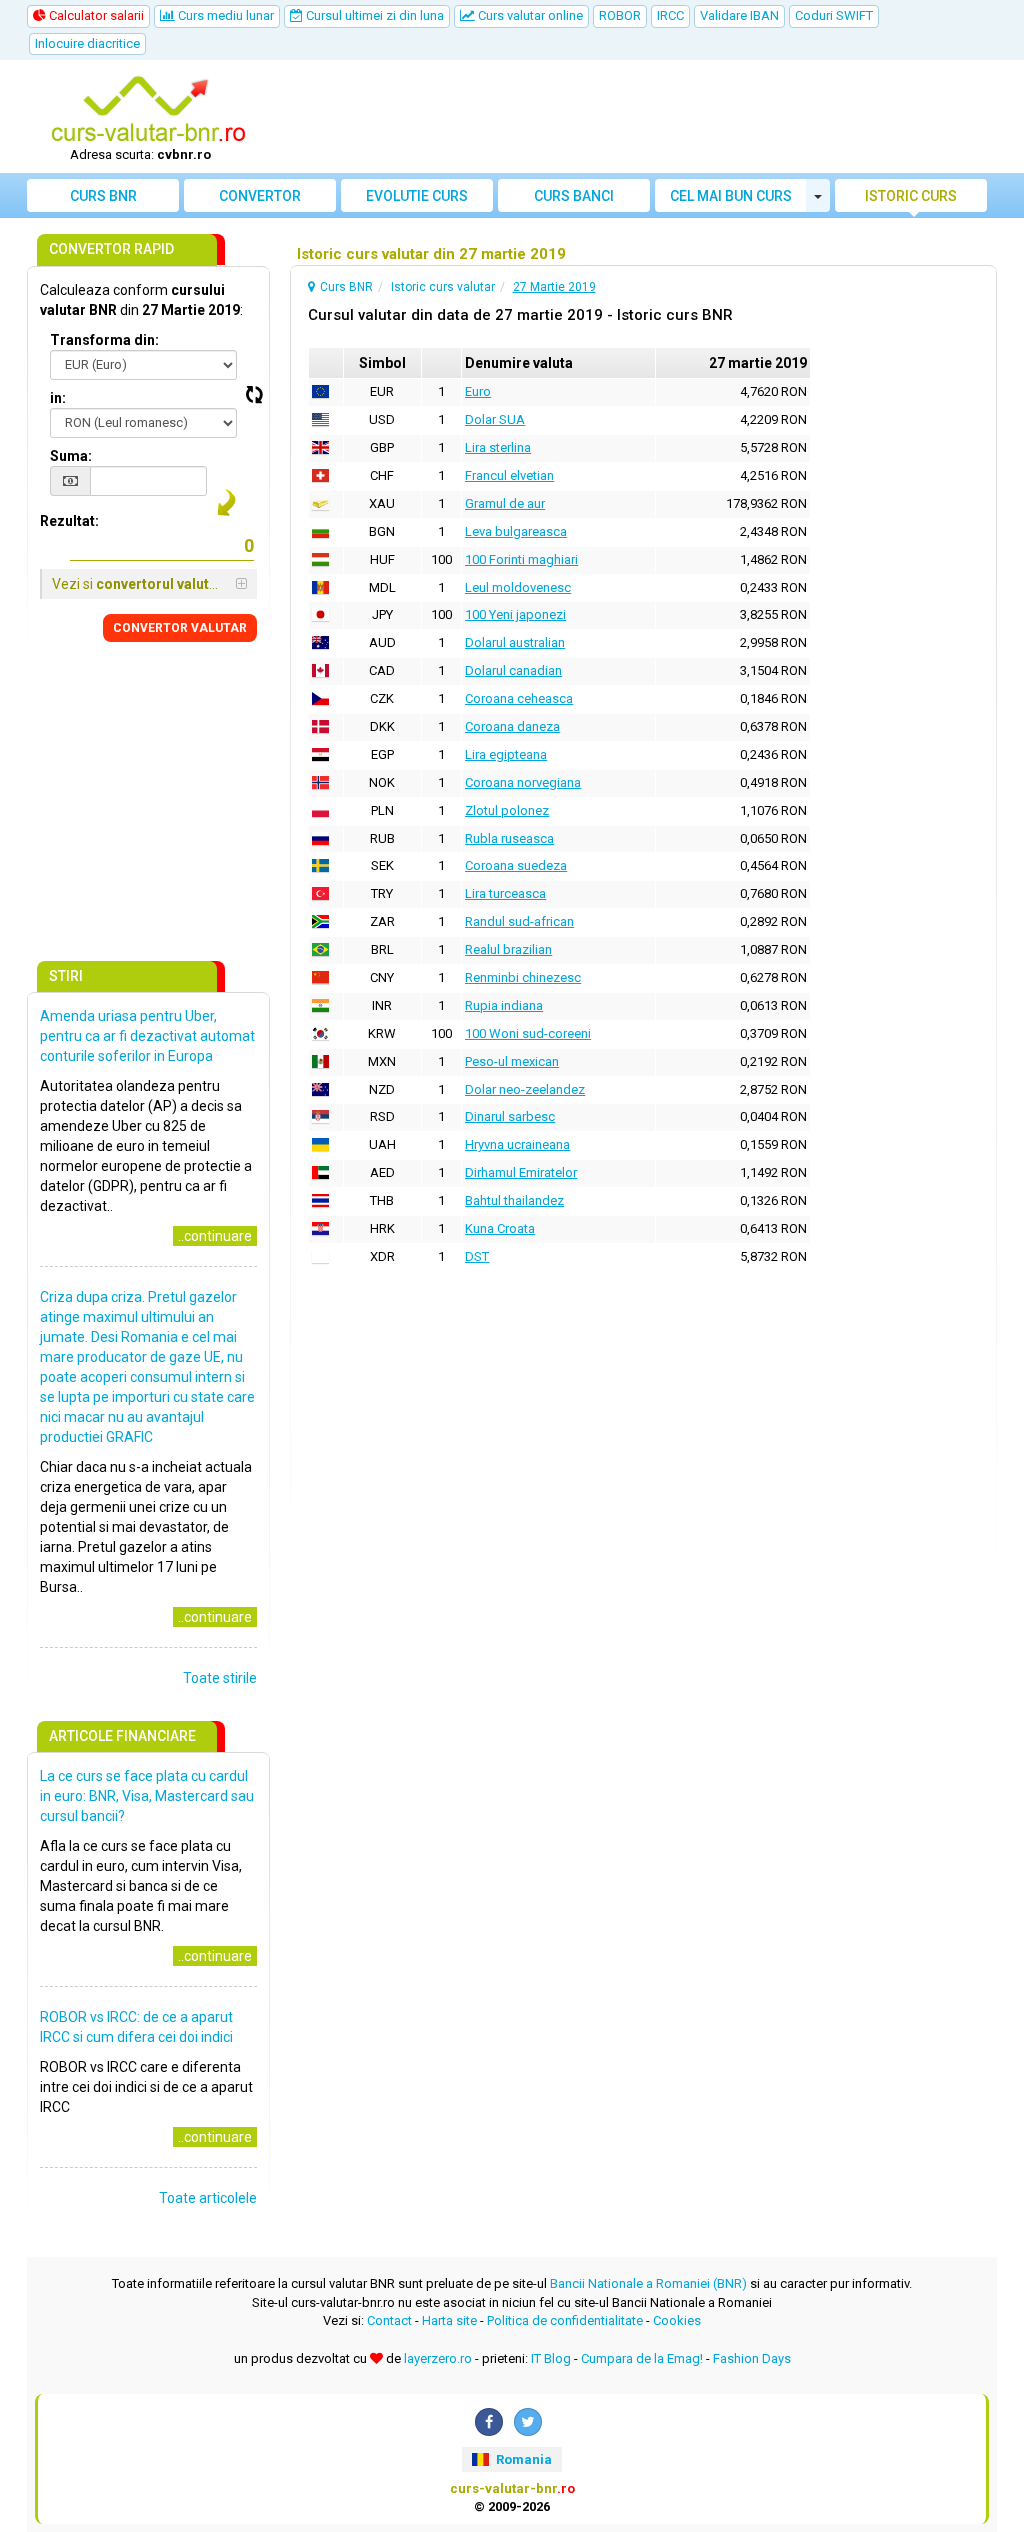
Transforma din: (104, 340)
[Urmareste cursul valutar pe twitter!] (528, 2422)
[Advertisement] (634, 117)
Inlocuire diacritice (87, 43)
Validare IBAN (739, 15)
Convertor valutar (260, 200)
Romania (522, 2459)
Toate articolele (208, 2198)
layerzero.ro (438, 2358)
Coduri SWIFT (834, 15)
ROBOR (620, 15)
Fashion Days (752, 2358)
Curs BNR (103, 196)
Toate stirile (220, 1678)
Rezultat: (69, 521)
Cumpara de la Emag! (642, 2358)
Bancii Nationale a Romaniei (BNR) (648, 2283)
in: (58, 398)
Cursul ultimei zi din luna (373, 15)
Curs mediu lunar (224, 15)
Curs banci (574, 196)
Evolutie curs (417, 196)
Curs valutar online (529, 15)
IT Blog (551, 2358)
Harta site (449, 2320)
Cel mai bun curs (731, 196)
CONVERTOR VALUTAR (180, 628)
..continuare (215, 1236)
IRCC (670, 15)
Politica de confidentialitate (565, 2320)
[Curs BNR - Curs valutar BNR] (148, 111)
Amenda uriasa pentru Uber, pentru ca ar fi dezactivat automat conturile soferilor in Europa (147, 1036)
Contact (389, 2320)
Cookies (677, 2320)
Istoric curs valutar (911, 200)
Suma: (71, 456)
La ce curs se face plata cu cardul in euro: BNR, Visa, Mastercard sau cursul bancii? (147, 1796)
